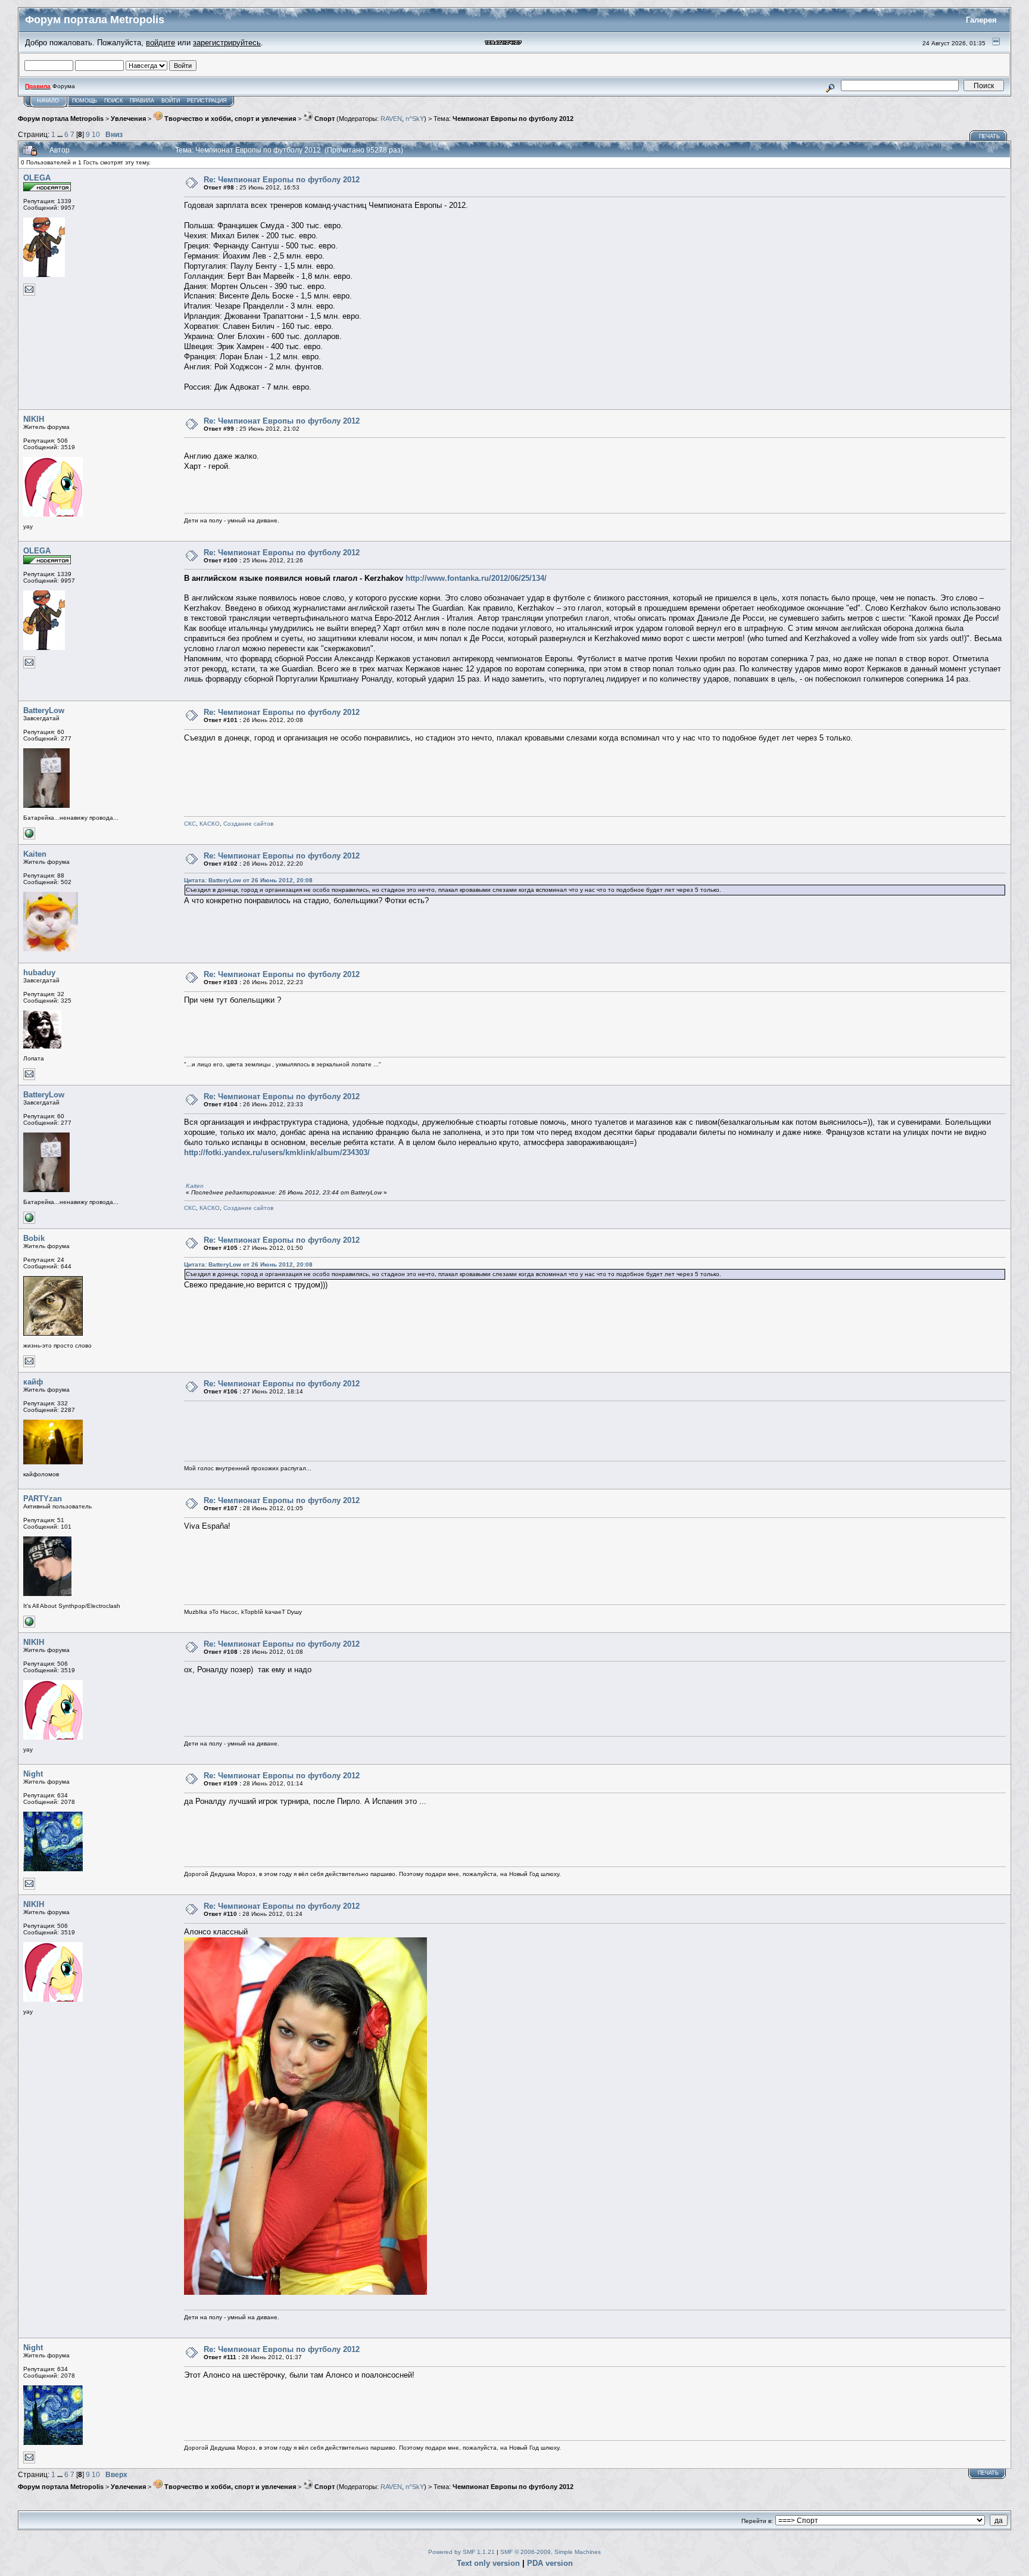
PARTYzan (43, 1499)
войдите (160, 43)
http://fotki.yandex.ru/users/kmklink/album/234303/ (277, 1152)
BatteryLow (44, 710)
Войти (171, 101)
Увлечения (128, 119)
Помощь (85, 101)
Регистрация (207, 101)
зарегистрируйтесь (227, 43)
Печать (989, 136)
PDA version (550, 2563)
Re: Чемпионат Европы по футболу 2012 (282, 180)
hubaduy (39, 973)
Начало (48, 101)
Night (33, 1774)
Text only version (488, 2563)
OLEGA (37, 178)
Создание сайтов (248, 824)
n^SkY (415, 119)
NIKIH (34, 419)
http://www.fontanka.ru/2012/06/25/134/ (476, 578)
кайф (33, 1382)
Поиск (113, 101)
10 (96, 134)
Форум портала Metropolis (61, 119)
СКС (190, 824)
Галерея (981, 20)
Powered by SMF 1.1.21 (462, 2552)
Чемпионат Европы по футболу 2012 (513, 119)
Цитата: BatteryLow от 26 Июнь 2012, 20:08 (248, 880)
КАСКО (210, 824)
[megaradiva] (29, 1625)
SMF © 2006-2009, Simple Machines (551, 2552)
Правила (142, 101)
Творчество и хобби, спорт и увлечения (229, 119)
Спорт (324, 119)
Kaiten (35, 854)
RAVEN (391, 119)
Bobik (34, 1238)
